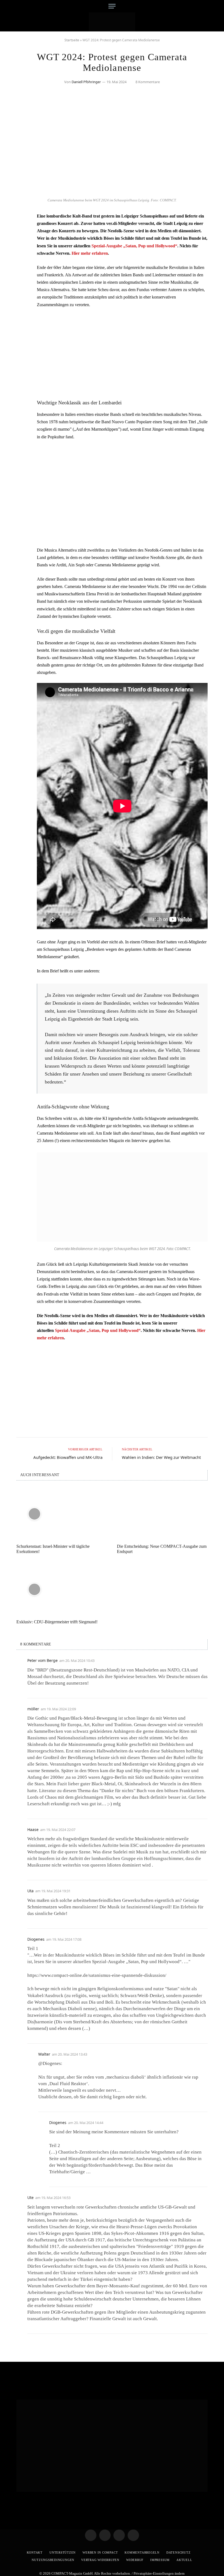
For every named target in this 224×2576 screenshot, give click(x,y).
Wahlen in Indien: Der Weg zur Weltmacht (161, 1457)
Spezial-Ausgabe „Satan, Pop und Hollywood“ (134, 246)
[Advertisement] (122, 353)
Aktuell (184, 2560)
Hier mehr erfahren (90, 253)
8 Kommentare (148, 82)
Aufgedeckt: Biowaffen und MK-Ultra (68, 1457)
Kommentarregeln (142, 2552)
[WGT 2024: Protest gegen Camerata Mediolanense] (112, 192)
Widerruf (135, 2560)
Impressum (160, 2560)
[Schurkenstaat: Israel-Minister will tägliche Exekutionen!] (62, 1514)
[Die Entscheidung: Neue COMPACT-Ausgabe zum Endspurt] (162, 1514)
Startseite (72, 40)
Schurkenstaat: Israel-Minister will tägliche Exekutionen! (53, 1549)
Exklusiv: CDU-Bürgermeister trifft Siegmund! (57, 1622)
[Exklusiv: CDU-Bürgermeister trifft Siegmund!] (62, 1589)
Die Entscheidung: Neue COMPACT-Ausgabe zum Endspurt (162, 1549)
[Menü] (112, 6)
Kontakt (35, 2552)
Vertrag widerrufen (100, 2560)
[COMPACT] (112, 22)
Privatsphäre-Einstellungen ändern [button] (159, 2573)
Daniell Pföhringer (86, 82)
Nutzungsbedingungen (53, 2560)
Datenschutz (178, 2552)
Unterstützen (63, 2552)
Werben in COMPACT (100, 2552)
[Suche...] (203, 6)
